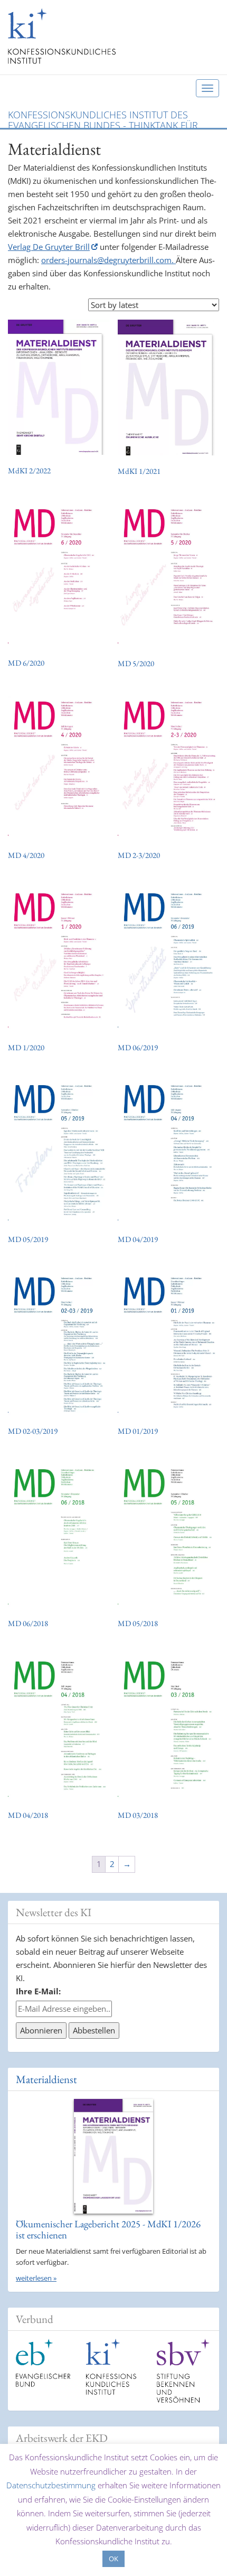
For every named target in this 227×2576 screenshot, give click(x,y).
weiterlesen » (36, 2278)
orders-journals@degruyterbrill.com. (108, 260)
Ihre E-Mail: (38, 1991)
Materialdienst (46, 2079)
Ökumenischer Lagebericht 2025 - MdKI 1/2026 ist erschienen (108, 2229)
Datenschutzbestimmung (51, 2485)
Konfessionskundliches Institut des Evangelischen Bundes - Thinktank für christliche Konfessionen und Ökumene (108, 118)
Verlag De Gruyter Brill (49, 247)
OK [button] (113, 2559)
